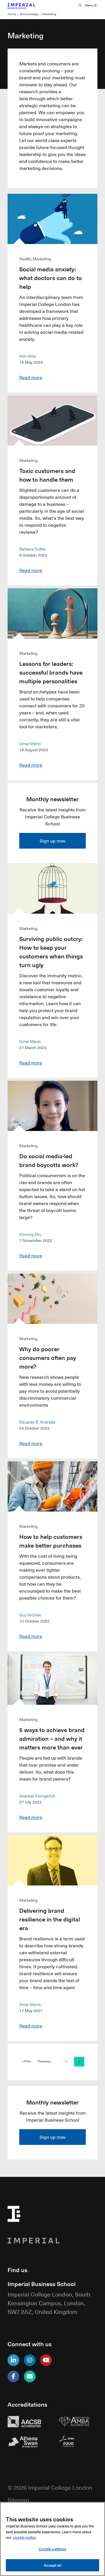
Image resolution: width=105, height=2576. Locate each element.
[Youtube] (46, 2360)
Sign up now (52, 841)
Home (12, 14)
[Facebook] (13, 2376)
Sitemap (18, 2500)
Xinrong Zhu (30, 1234)
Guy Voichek (30, 1615)
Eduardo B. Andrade (37, 1422)
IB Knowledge (29, 14)
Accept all (52, 2565)
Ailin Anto (28, 356)
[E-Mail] (30, 2376)
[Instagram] (30, 2360)
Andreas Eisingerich (37, 1796)
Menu (90, 5)
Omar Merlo (30, 743)
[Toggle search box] (80, 6)
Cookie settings (53, 2549)
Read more (31, 377)
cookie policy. (24, 2537)
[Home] (27, 6)
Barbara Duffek (33, 549)
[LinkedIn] (13, 2360)
